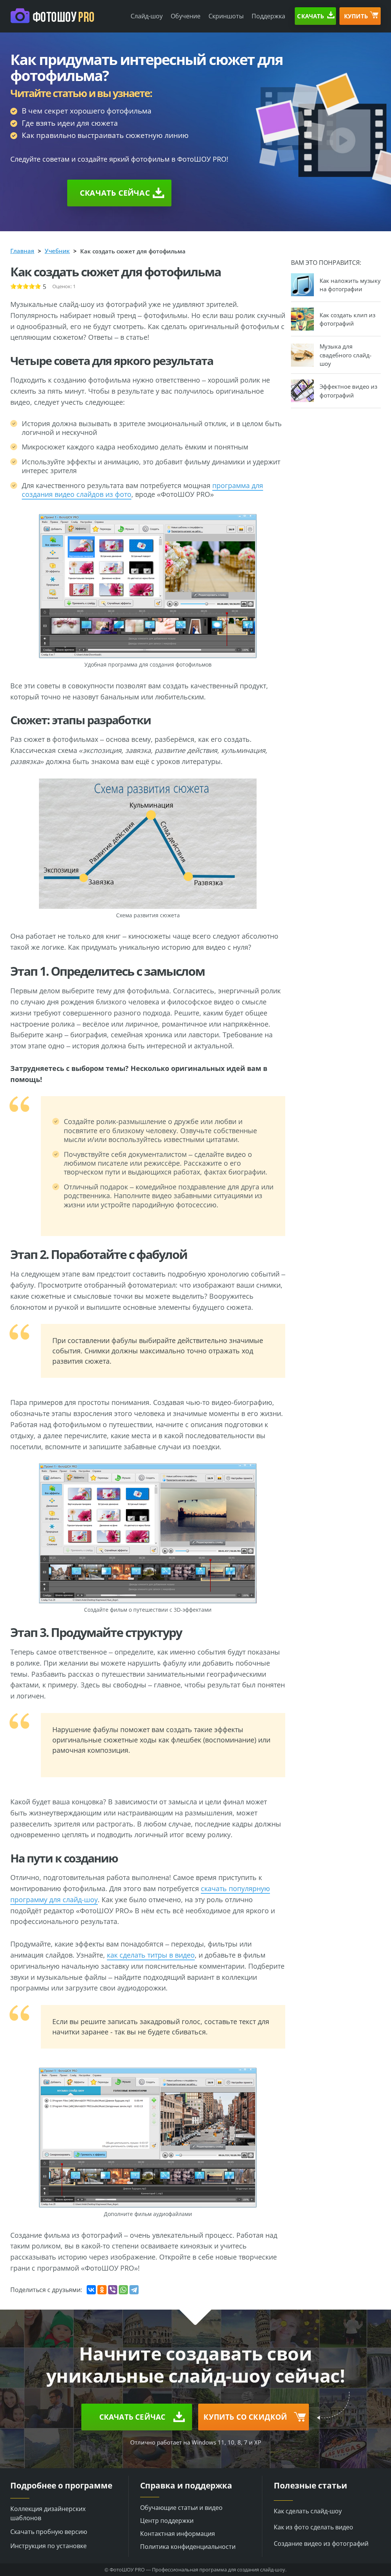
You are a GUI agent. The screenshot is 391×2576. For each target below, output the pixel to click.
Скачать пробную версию (49, 2532)
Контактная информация (178, 2534)
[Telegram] (134, 2290)
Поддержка (268, 16)
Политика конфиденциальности (188, 2547)
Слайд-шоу (147, 16)
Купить (356, 16)
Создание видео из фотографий (321, 2544)
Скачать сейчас (132, 2417)
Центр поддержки (167, 2521)
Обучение (186, 16)
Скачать (311, 16)
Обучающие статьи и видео (181, 2508)
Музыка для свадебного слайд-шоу (346, 355)
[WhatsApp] (123, 2290)
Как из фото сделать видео (313, 2527)
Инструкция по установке (48, 2546)
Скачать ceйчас (115, 193)
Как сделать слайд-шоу (308, 2511)
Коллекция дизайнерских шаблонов (48, 2513)
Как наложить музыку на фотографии (350, 285)
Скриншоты (226, 16)
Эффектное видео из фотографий (348, 391)
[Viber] (113, 2290)
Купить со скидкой (245, 2417)
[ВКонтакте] (91, 2290)
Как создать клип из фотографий (347, 319)
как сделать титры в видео (151, 1955)
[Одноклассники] (102, 2290)
